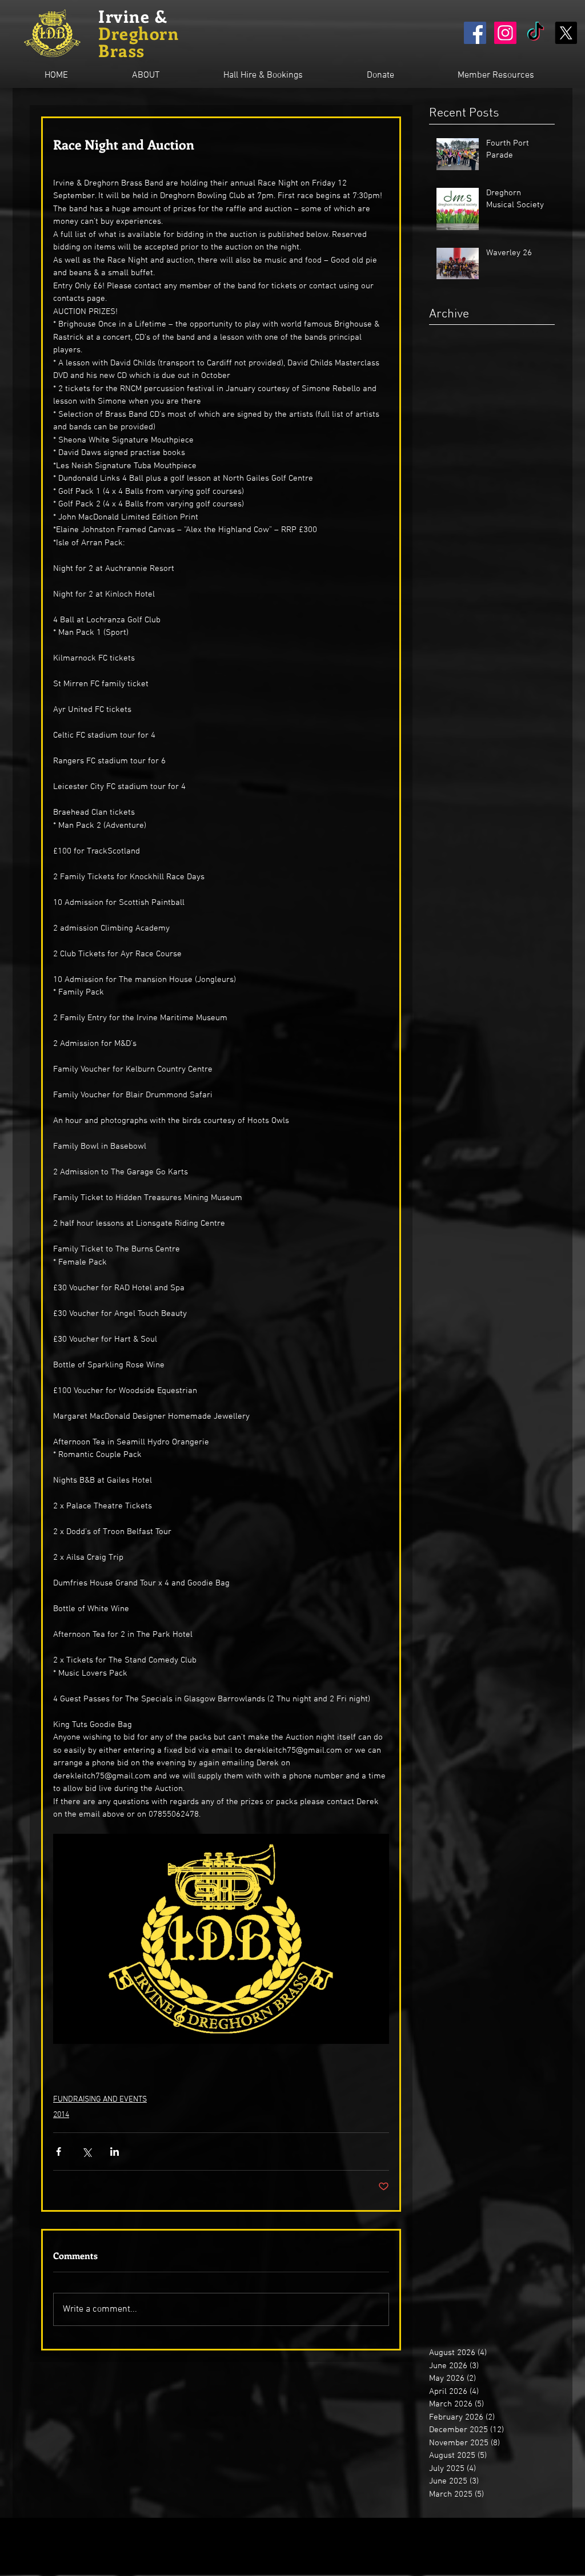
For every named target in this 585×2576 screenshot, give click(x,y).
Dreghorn (139, 33)
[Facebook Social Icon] (475, 33)
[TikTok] (536, 33)
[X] (566, 33)
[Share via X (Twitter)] (87, 2152)
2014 (61, 2115)
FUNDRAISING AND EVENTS (100, 2100)
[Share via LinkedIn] (115, 2152)
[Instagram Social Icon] (505, 33)
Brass (122, 50)
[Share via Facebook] (59, 2152)
